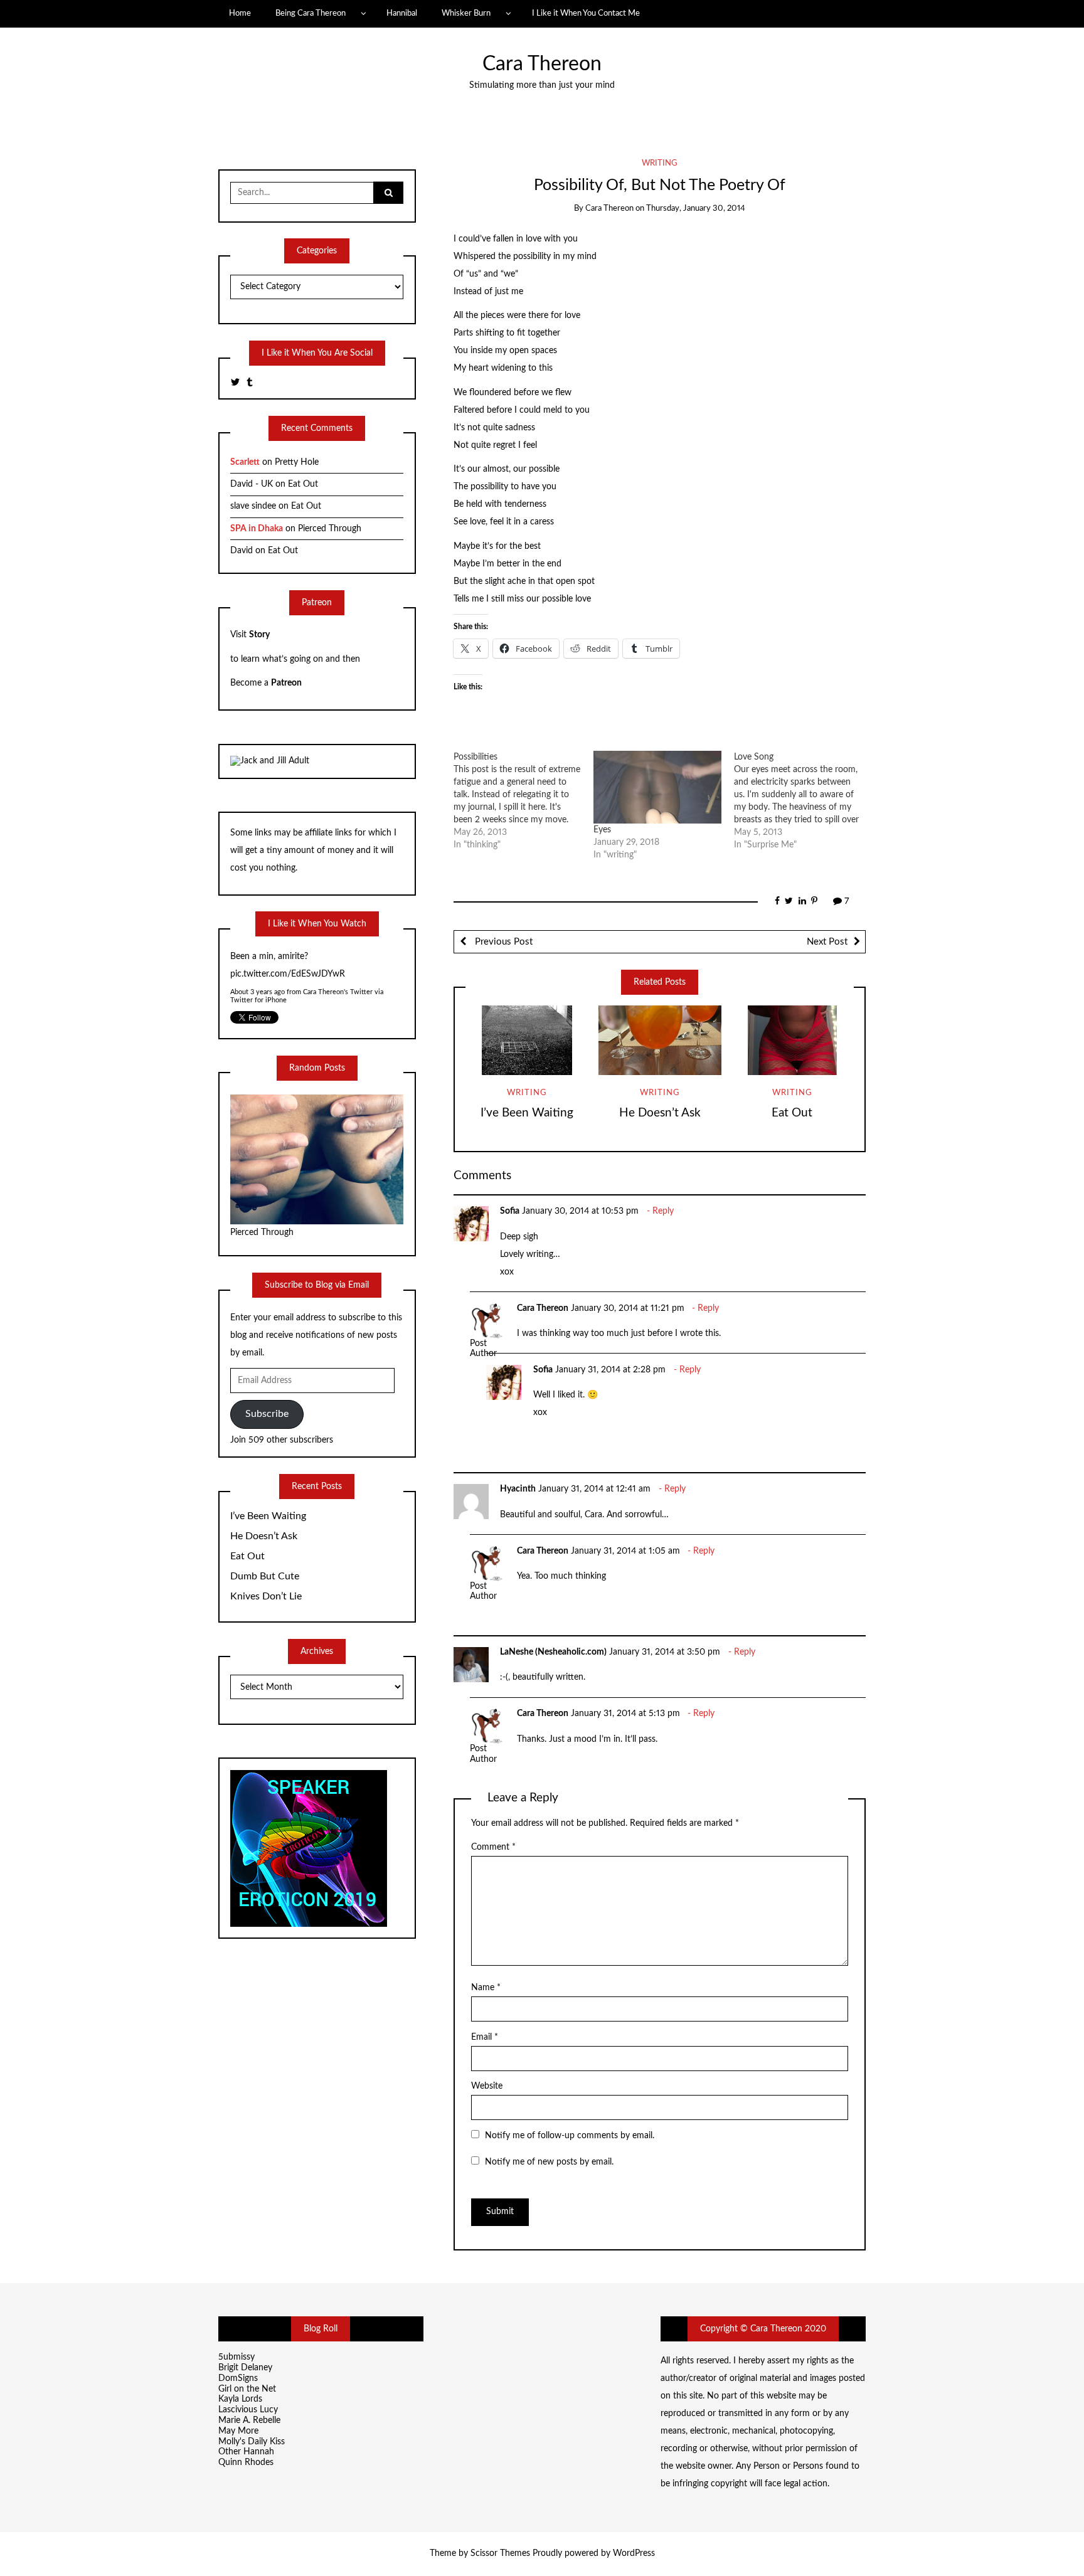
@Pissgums (252, 957)
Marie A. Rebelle (249, 2420)
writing (660, 163)
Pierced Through (330, 529)
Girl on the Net (247, 2389)
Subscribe (267, 1414)
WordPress (634, 2553)
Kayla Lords (240, 2399)
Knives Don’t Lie (266, 1596)
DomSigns (238, 2378)
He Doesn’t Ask (660, 1113)
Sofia (510, 1211)
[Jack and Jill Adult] (270, 761)
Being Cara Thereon (311, 13)
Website (487, 2086)
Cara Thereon (542, 64)
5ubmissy (236, 2357)
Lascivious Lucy (248, 2410)
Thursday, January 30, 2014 (696, 209)
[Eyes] (657, 787)
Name (486, 1988)
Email (485, 2037)
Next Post (827, 942)
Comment (493, 1847)
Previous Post (502, 942)
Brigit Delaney (245, 2368)
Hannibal (402, 13)
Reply (663, 1211)
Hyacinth (518, 1489)
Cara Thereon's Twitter (338, 974)
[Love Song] (804, 801)
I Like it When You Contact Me (586, 13)
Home (240, 13)
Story (259, 635)
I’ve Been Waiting (527, 1113)
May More (238, 2431)
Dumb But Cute (265, 1576)
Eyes (602, 830)
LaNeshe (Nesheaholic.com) (553, 1652)
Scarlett (245, 462)
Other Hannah (246, 2452)
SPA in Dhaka (257, 529)
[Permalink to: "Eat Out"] (792, 1040)
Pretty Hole (297, 462)
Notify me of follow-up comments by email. (570, 2136)
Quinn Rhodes (246, 2462)
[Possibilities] (524, 801)
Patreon (286, 683)
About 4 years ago (258, 974)
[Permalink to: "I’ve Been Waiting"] (527, 1040)
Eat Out (792, 1113)
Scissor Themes (500, 2553)
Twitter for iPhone (258, 983)
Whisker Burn (466, 13)
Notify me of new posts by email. (549, 2162)
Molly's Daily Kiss (252, 2442)
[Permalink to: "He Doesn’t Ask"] (660, 1040)
